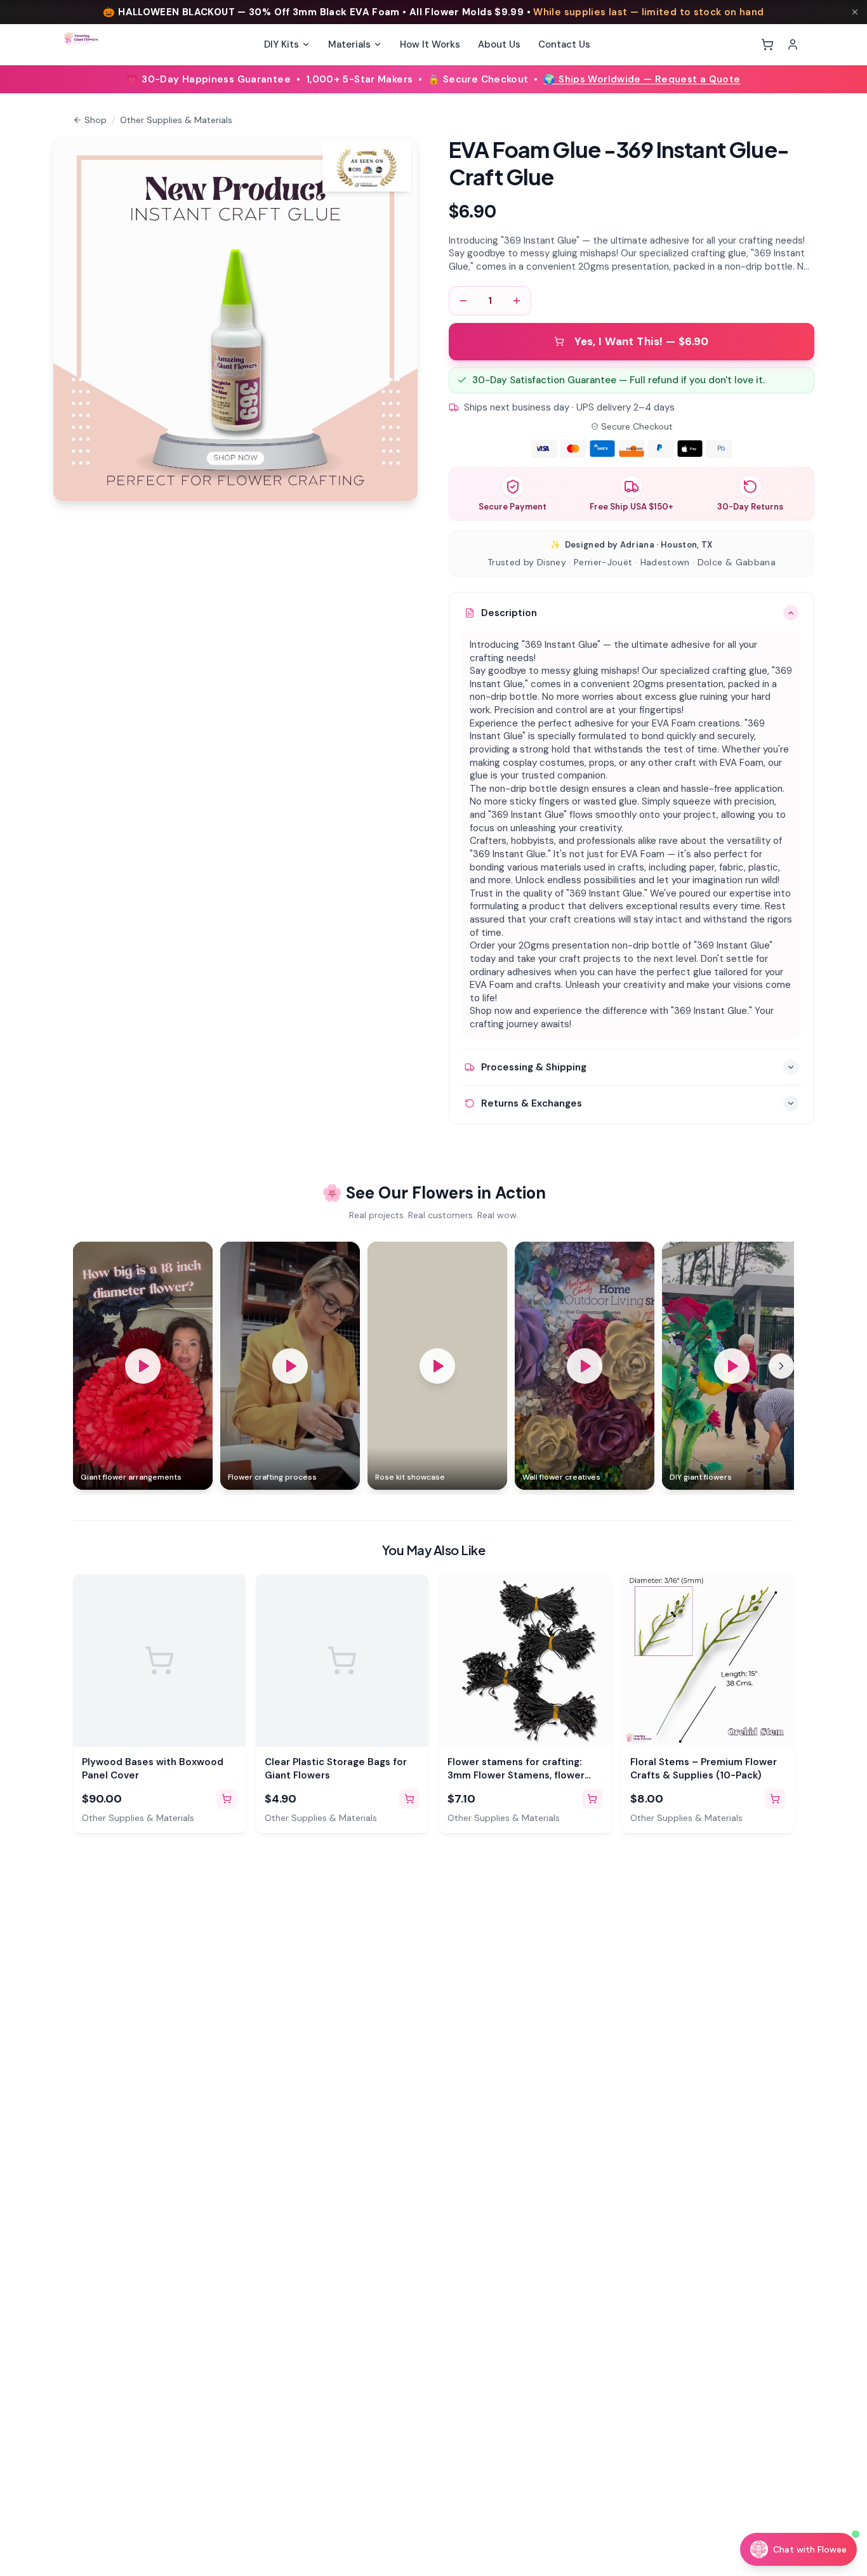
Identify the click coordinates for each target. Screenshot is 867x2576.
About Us (499, 44)
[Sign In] (793, 44)
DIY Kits (281, 44)
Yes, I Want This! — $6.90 (642, 341)
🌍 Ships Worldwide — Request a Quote (642, 79)
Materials (349, 44)
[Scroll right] (781, 1366)
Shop (96, 120)
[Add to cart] (227, 1799)
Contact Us (564, 44)
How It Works (430, 44)
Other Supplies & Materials (176, 120)
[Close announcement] (855, 12)
